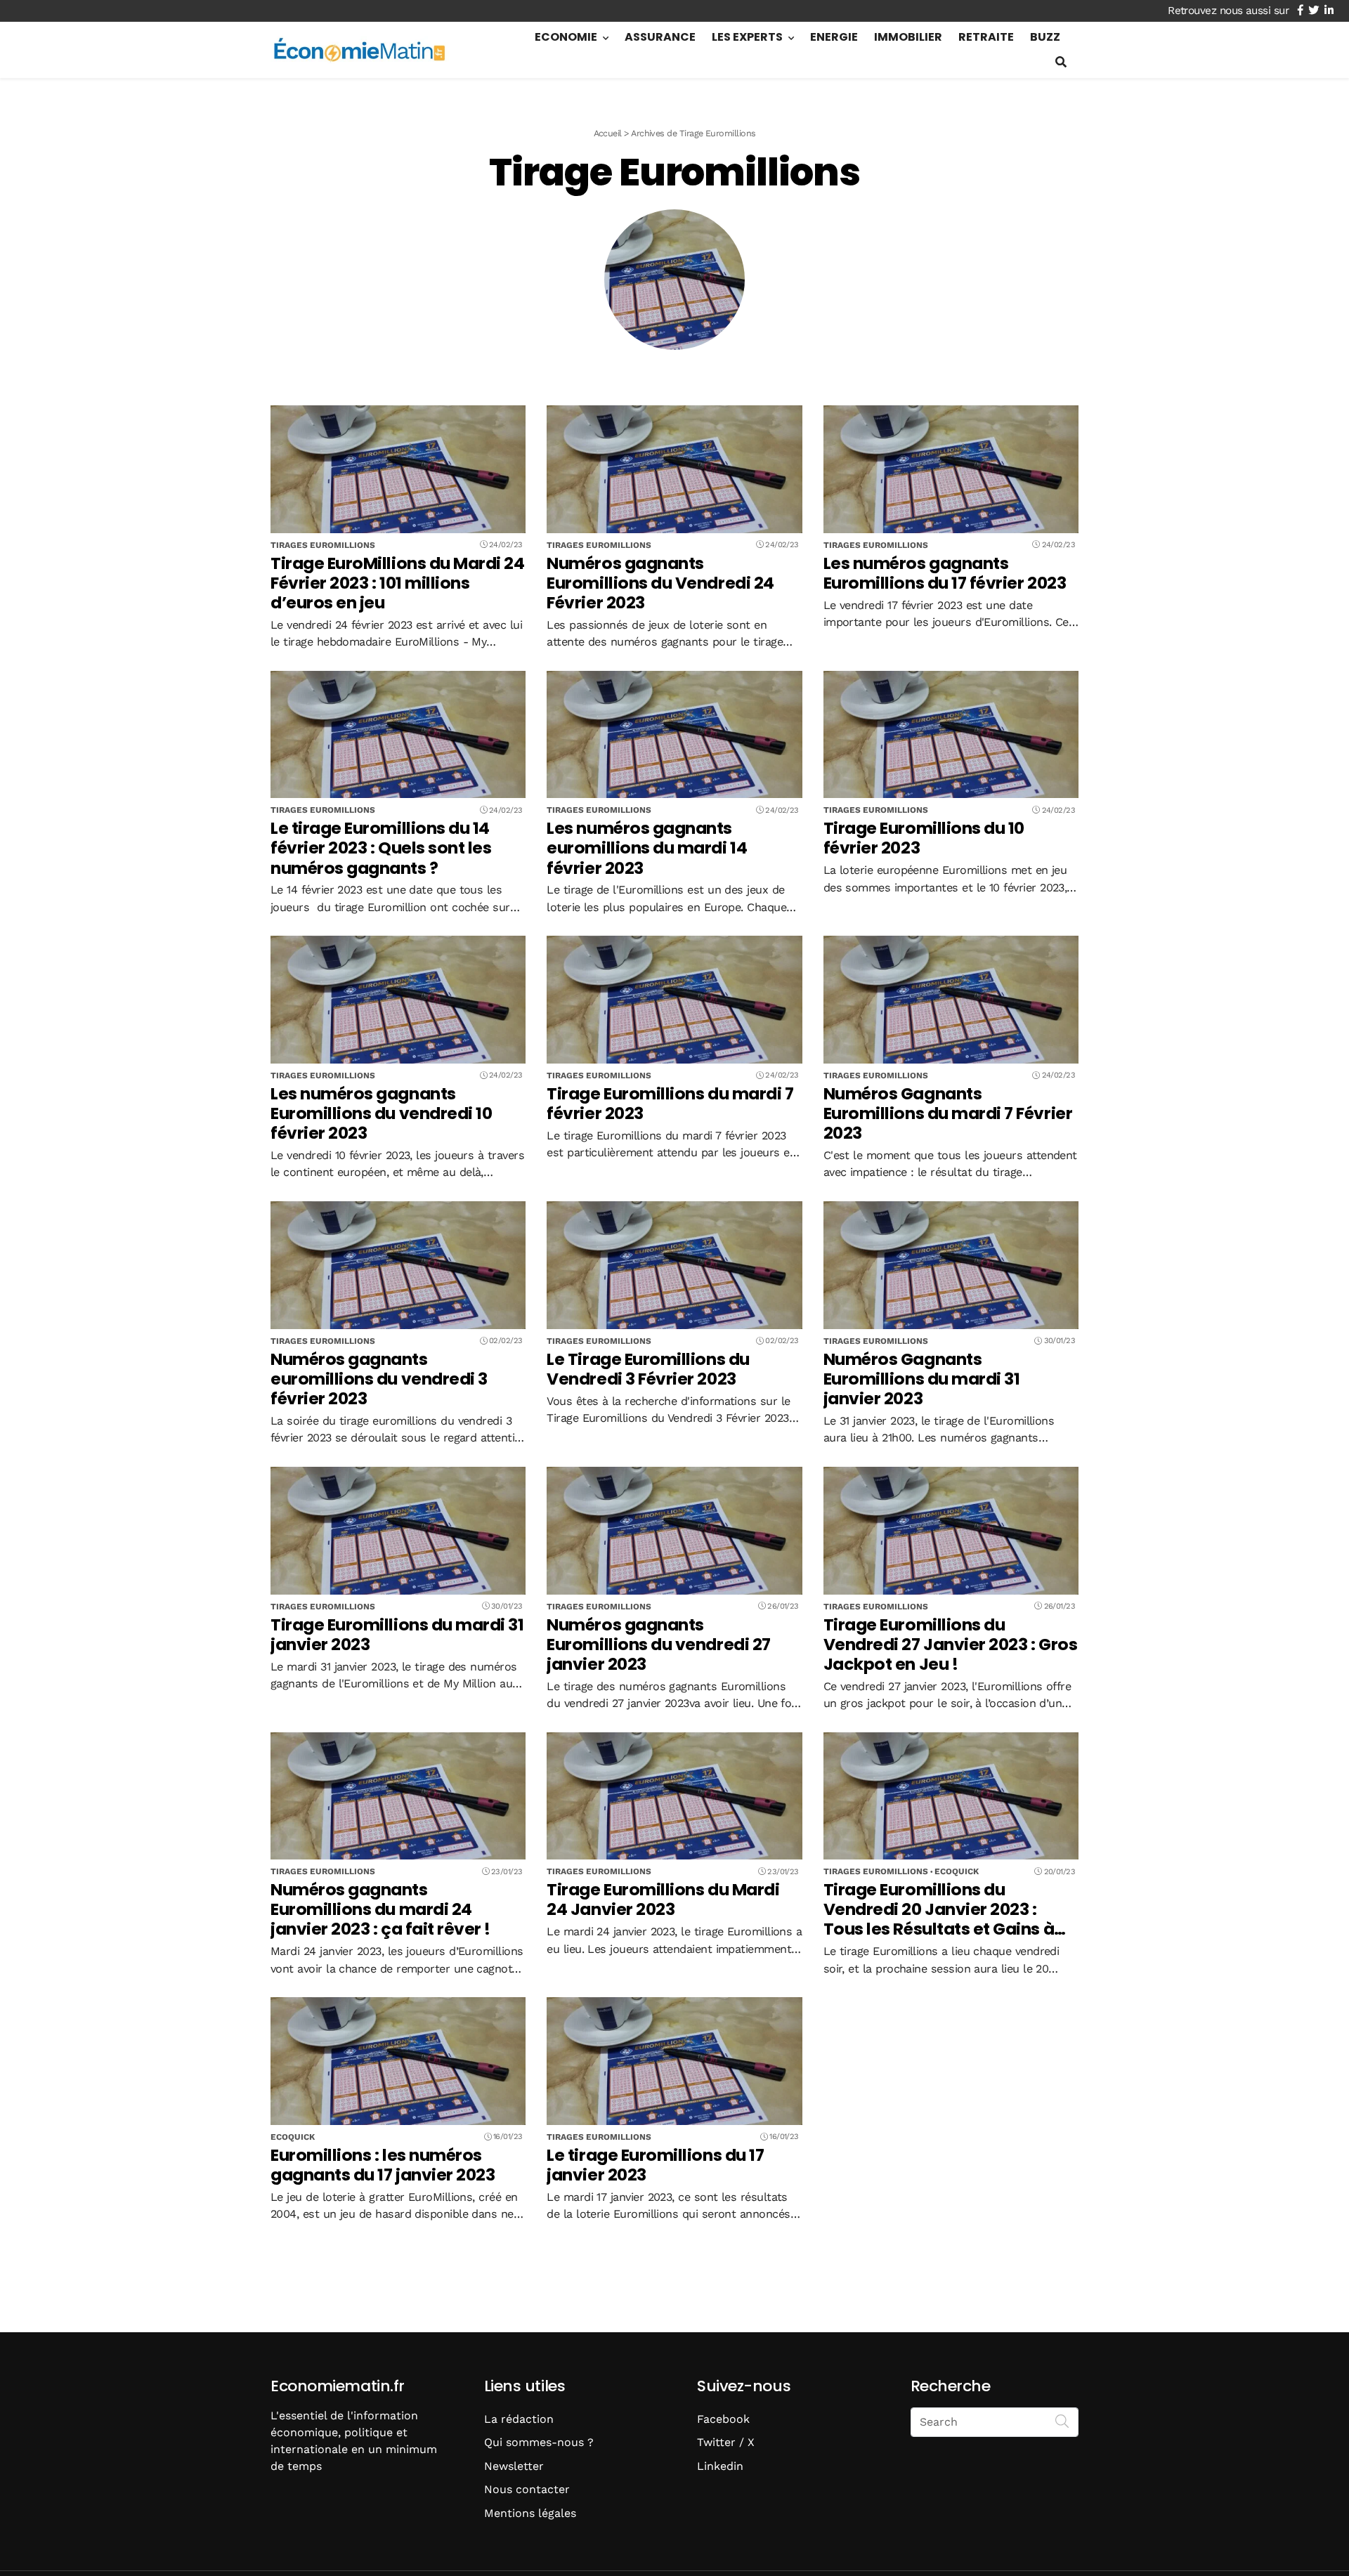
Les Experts (747, 37)
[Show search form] (1061, 62)
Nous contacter (527, 2489)
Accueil (608, 133)
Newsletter (514, 2466)
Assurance (660, 37)
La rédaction (519, 2419)
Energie (834, 37)
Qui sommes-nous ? (539, 2442)
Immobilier (908, 37)
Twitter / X (726, 2442)
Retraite (986, 37)
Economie (566, 37)
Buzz (1045, 37)
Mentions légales (530, 2513)
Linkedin (720, 2466)
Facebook (723, 2419)
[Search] (1062, 2421)
